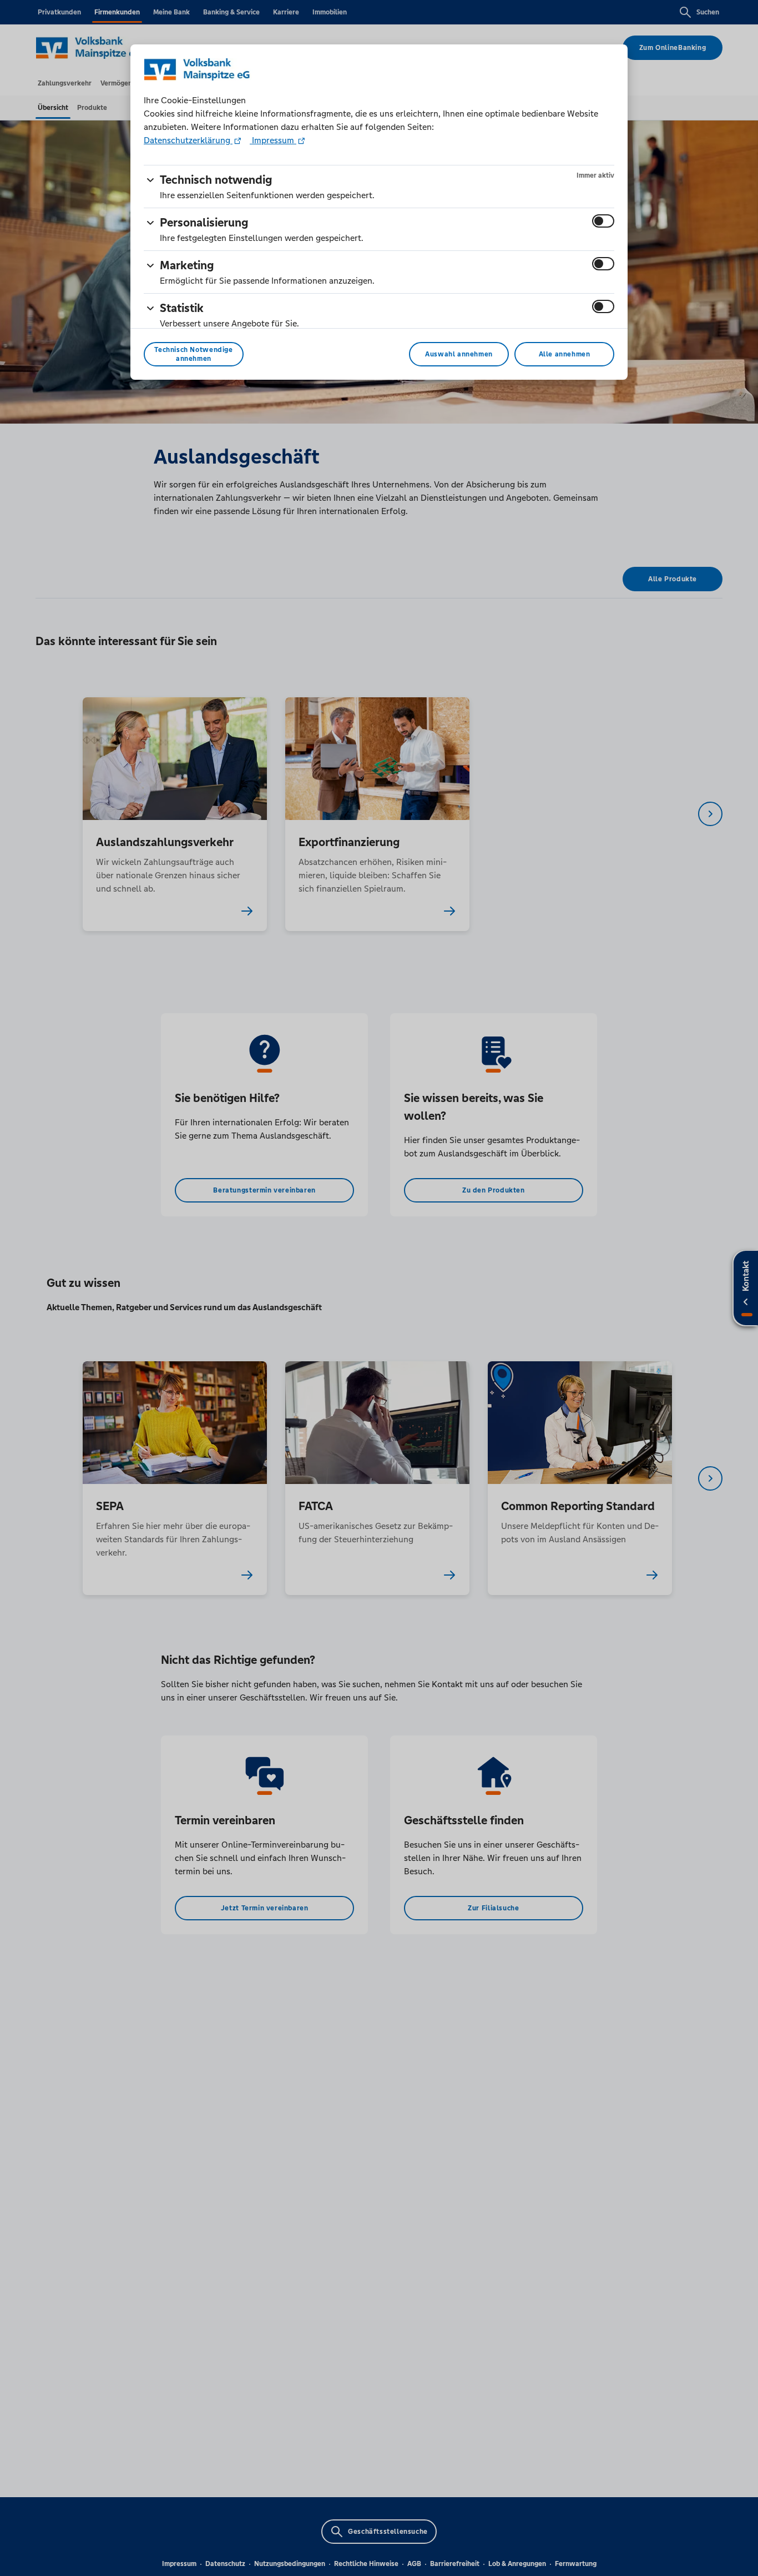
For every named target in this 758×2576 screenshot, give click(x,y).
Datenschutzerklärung (188, 140)
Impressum (273, 140)
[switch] (603, 221)
